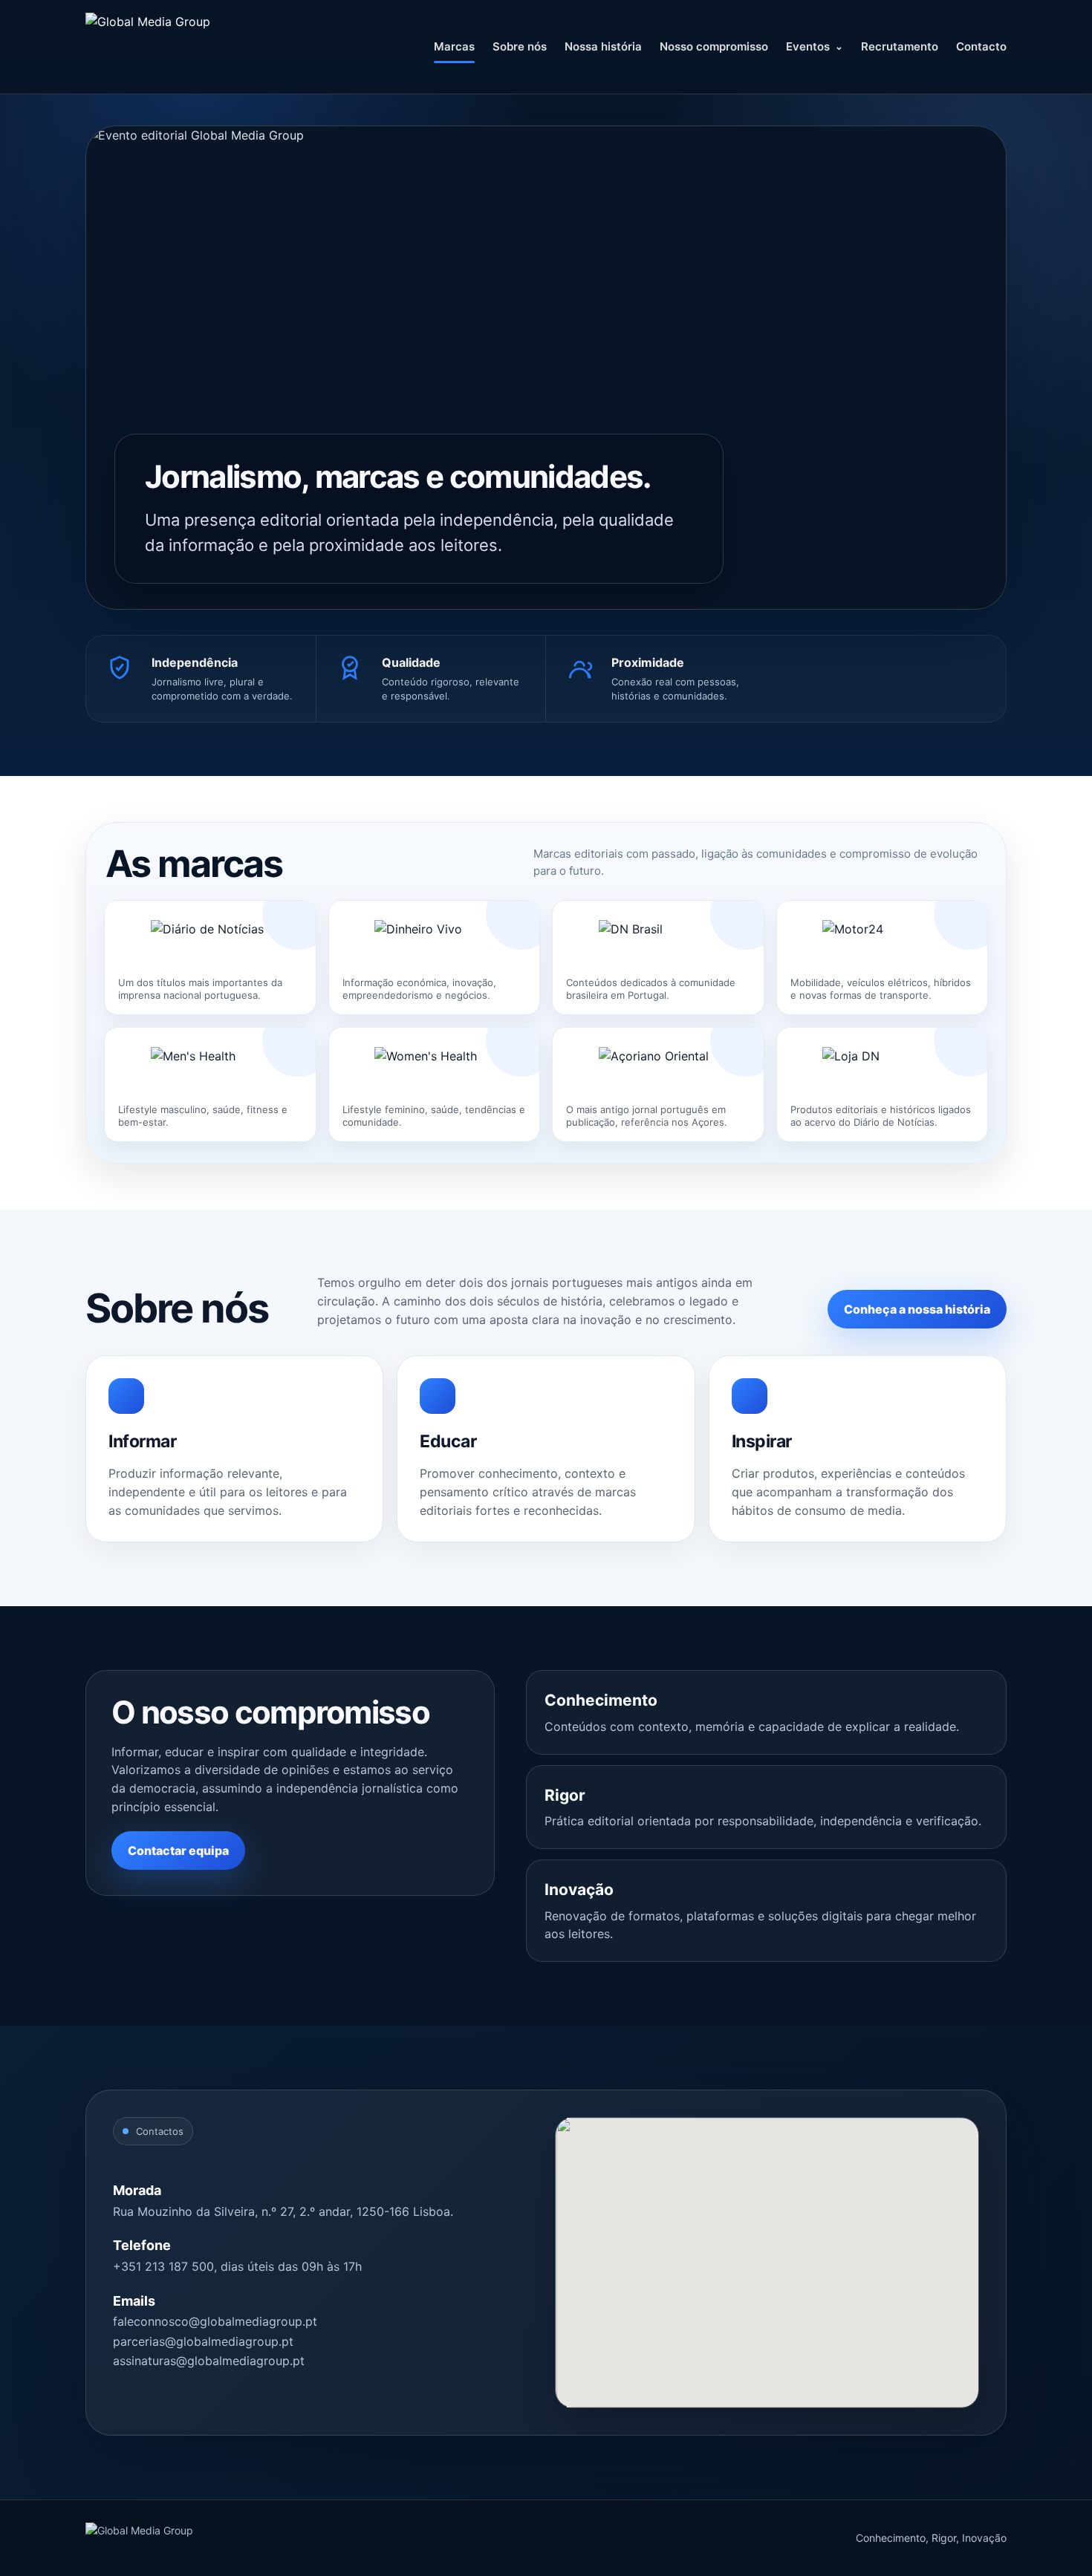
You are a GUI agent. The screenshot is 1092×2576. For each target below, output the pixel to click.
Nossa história (603, 46)
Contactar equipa (178, 1851)
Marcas (454, 46)
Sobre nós (520, 46)
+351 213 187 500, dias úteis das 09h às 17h (237, 2266)
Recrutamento (900, 46)
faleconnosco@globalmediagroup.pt (215, 2321)
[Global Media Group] (189, 47)
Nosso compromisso (714, 46)
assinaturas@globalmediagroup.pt (209, 2361)
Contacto (981, 46)
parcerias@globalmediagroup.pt (203, 2341)
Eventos (808, 46)
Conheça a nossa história (917, 1309)
